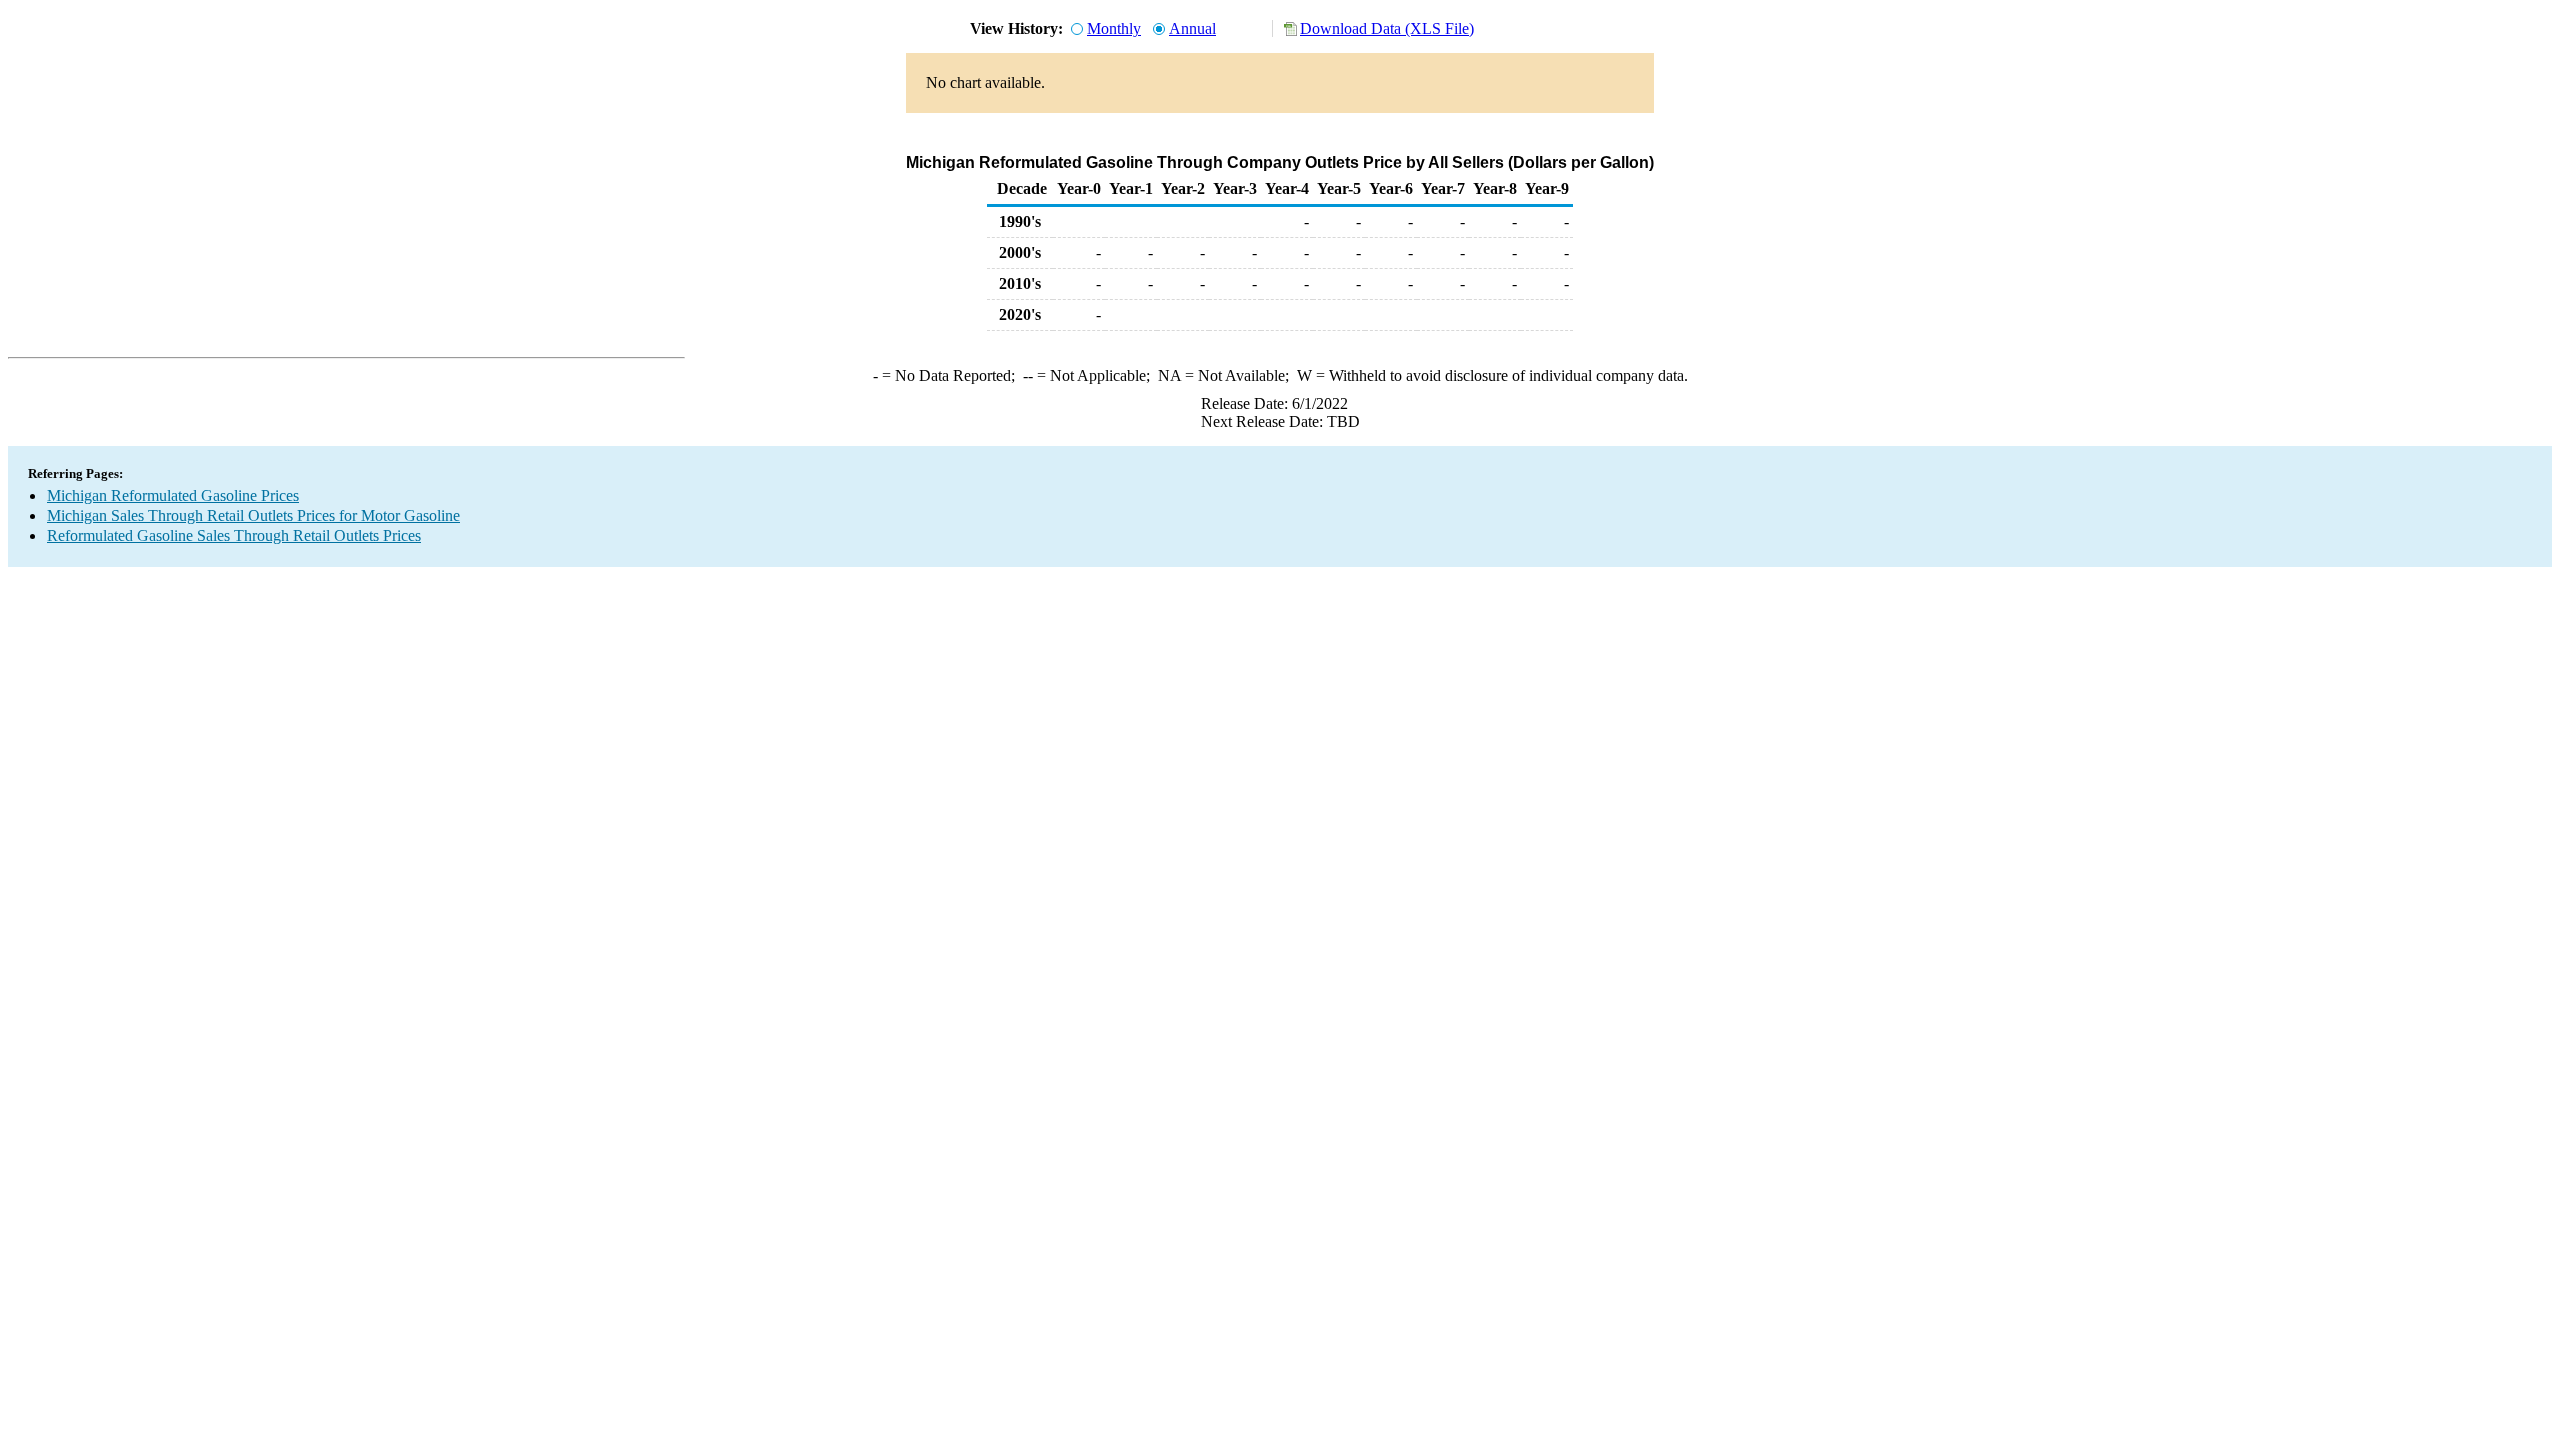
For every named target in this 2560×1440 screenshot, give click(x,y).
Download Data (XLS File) (1387, 28)
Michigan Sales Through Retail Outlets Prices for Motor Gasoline (253, 515)
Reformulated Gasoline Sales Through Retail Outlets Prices (234, 535)
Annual (1192, 28)
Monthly (1114, 28)
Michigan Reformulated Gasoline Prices (173, 495)
